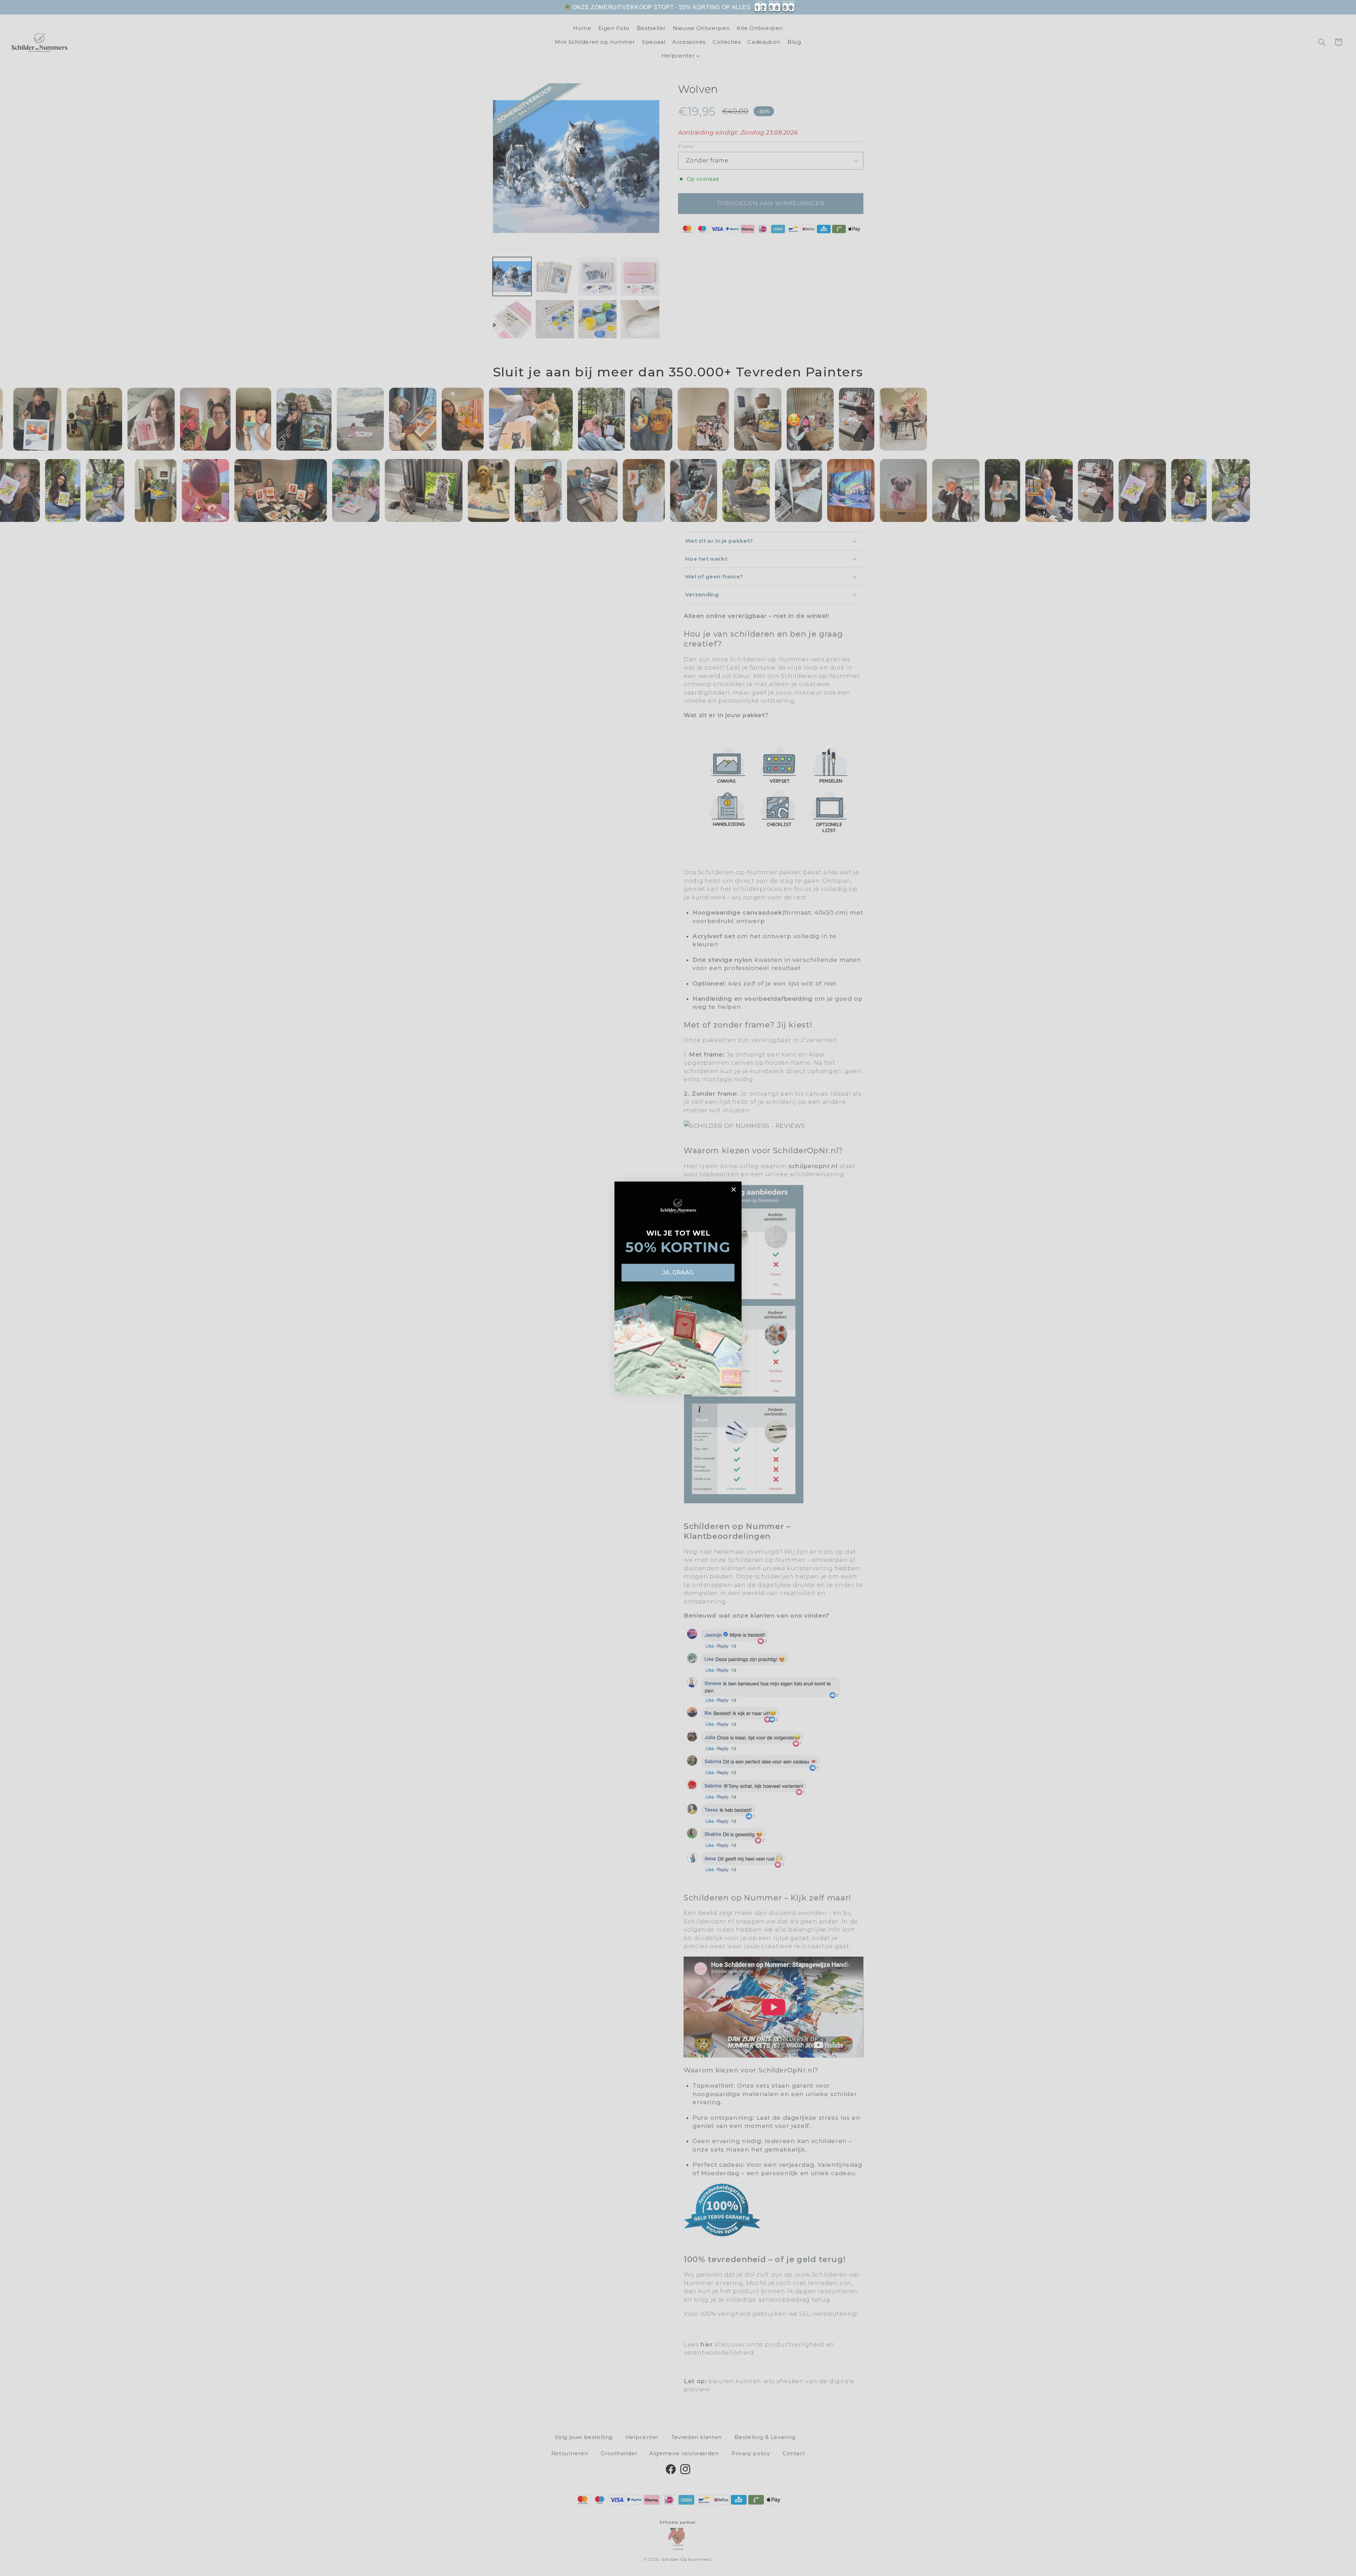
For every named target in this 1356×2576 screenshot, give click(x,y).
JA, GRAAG (678, 1272)
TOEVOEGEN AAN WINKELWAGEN (844, 11)
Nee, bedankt (678, 1297)
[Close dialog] (734, 1189)
